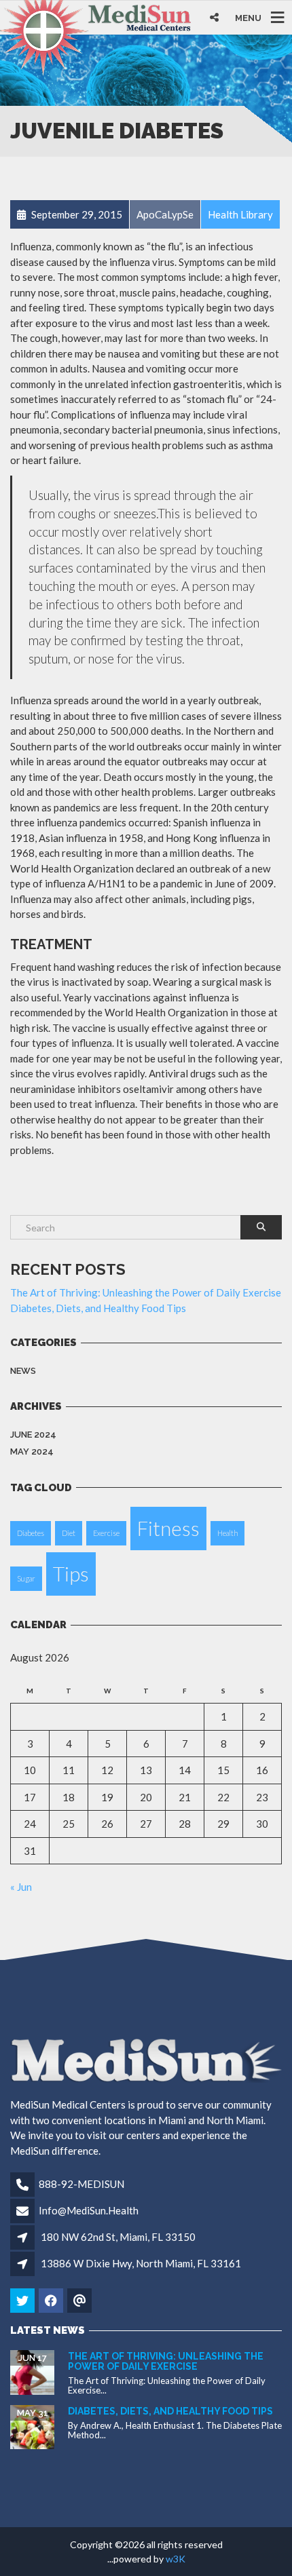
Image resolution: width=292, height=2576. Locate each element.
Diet (69, 1533)
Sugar (26, 1578)
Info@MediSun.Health (89, 2210)
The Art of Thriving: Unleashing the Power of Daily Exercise (146, 1292)
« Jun (21, 1887)
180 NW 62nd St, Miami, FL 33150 (118, 2237)
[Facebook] (52, 2301)
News (23, 1371)
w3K (176, 2559)
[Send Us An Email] (80, 2301)
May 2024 (32, 1452)
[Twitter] (23, 2301)
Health (227, 1533)
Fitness (168, 1528)
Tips (71, 1574)
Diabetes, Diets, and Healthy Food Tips (98, 1308)
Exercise (106, 1533)
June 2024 (33, 1435)
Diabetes (31, 1533)
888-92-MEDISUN (81, 2184)
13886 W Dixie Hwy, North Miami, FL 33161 (141, 2263)
